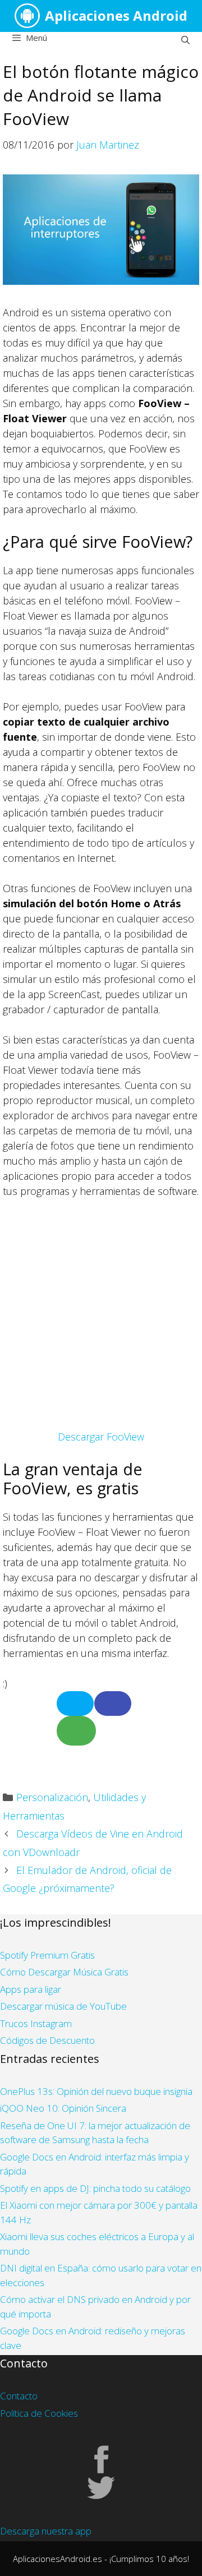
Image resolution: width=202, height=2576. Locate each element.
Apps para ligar (31, 1989)
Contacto (19, 2396)
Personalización (52, 1797)
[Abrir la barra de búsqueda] (185, 40)
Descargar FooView (101, 1437)
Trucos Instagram (36, 2023)
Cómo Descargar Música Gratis (64, 1972)
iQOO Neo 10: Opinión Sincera (63, 2108)
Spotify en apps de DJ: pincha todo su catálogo (95, 2188)
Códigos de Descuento (47, 2040)
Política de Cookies (39, 2413)
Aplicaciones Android (116, 15)
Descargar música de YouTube (63, 2006)
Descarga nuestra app (46, 2531)
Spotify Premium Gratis (47, 1955)
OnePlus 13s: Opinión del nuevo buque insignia (96, 2091)
